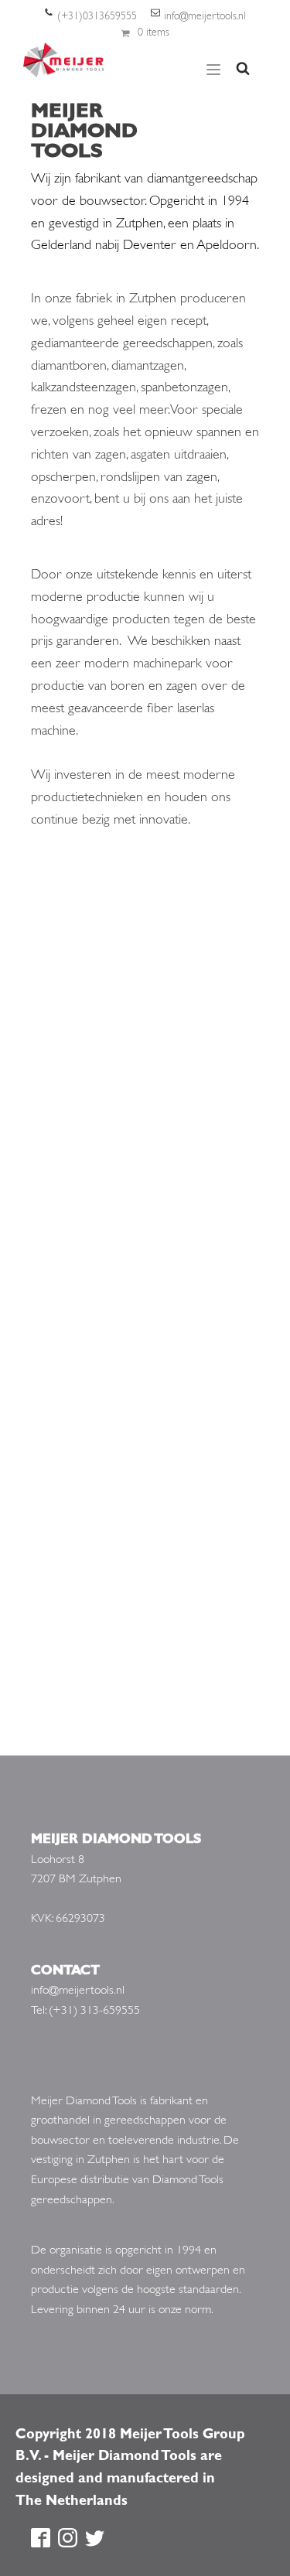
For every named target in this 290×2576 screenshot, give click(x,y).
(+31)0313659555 (97, 17)
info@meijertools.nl (205, 17)
